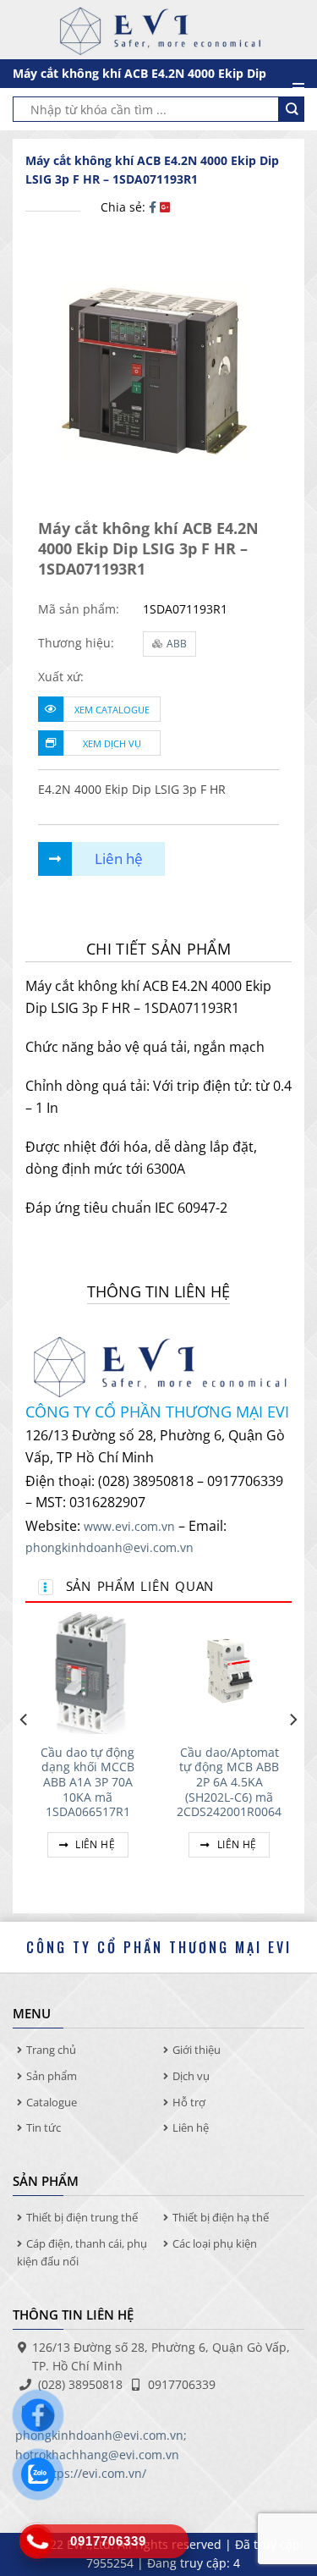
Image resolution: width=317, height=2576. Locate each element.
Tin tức (44, 2127)
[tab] (158, 949)
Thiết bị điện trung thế (82, 2217)
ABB (177, 644)
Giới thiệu (197, 2050)
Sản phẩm (52, 2076)
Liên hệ (94, 1844)
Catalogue (52, 2102)
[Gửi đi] (292, 109)
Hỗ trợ (189, 2102)
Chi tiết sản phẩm (158, 949)
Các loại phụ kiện (215, 2243)
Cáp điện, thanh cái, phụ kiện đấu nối (82, 2252)
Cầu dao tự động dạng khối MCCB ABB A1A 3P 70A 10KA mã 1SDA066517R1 (87, 1782)
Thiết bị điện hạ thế (221, 2217)
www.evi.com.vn (129, 1526)
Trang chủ (51, 2050)
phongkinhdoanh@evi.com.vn (109, 1547)
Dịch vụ (191, 2076)
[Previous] (25, 1753)
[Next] (292, 1753)
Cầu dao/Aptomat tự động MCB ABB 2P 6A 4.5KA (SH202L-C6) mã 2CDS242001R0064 (229, 1782)
